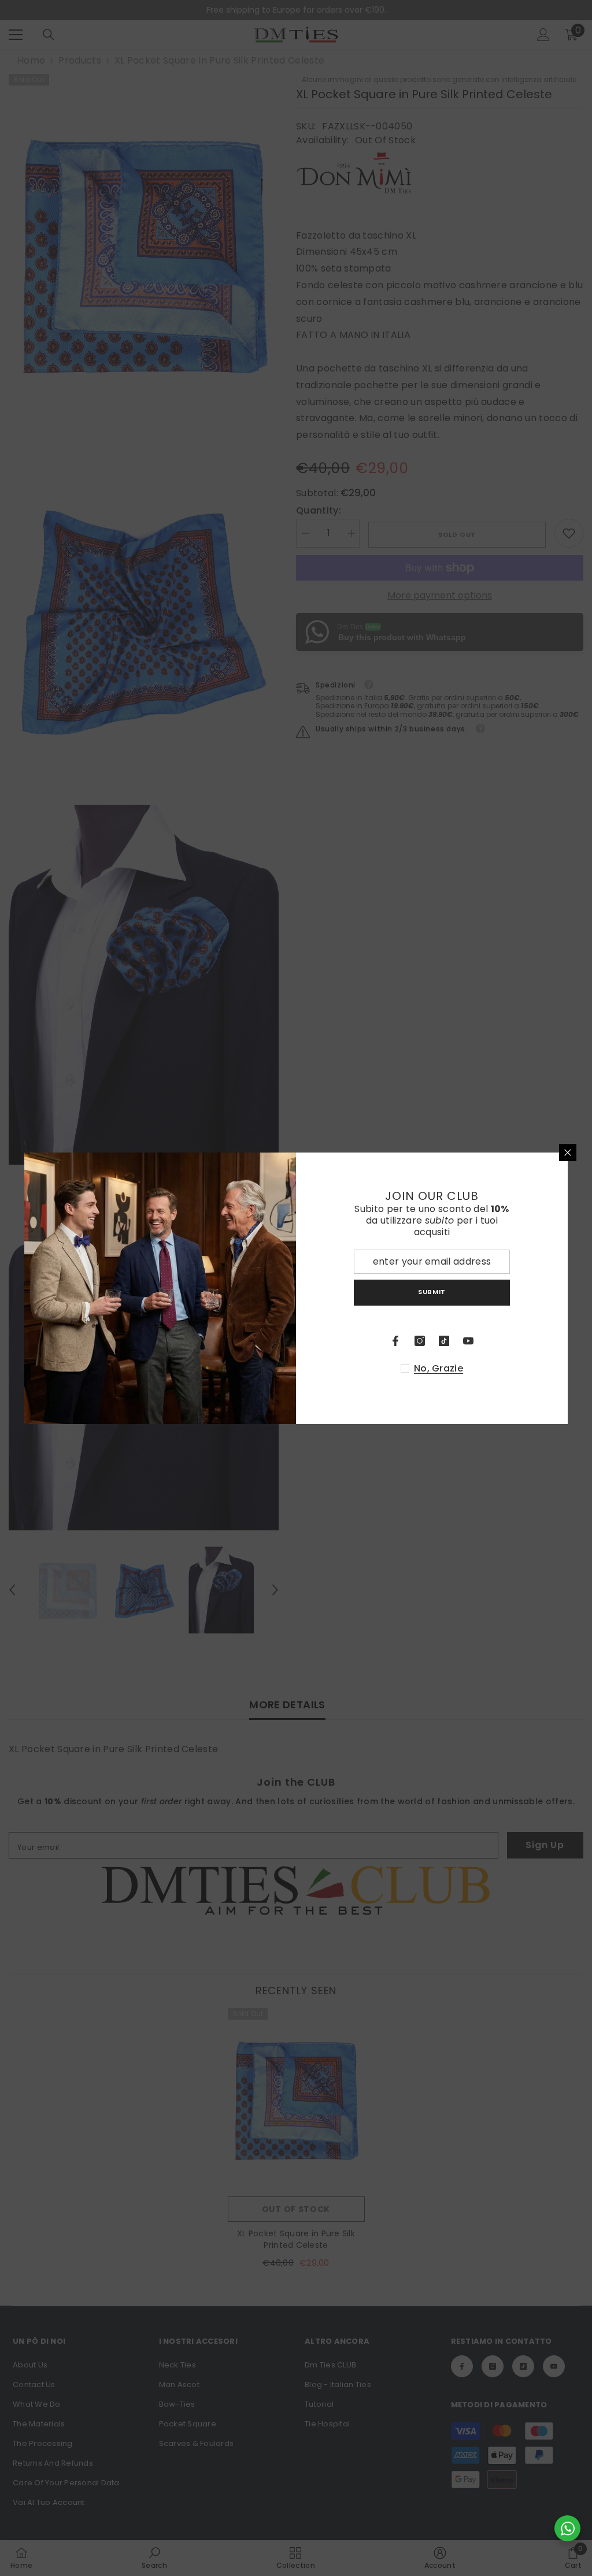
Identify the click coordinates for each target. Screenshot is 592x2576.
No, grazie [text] (439, 1369)
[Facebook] (395, 1341)
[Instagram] (420, 1341)
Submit (432, 1292)
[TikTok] (444, 1341)
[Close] (568, 1153)
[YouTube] (468, 1341)
